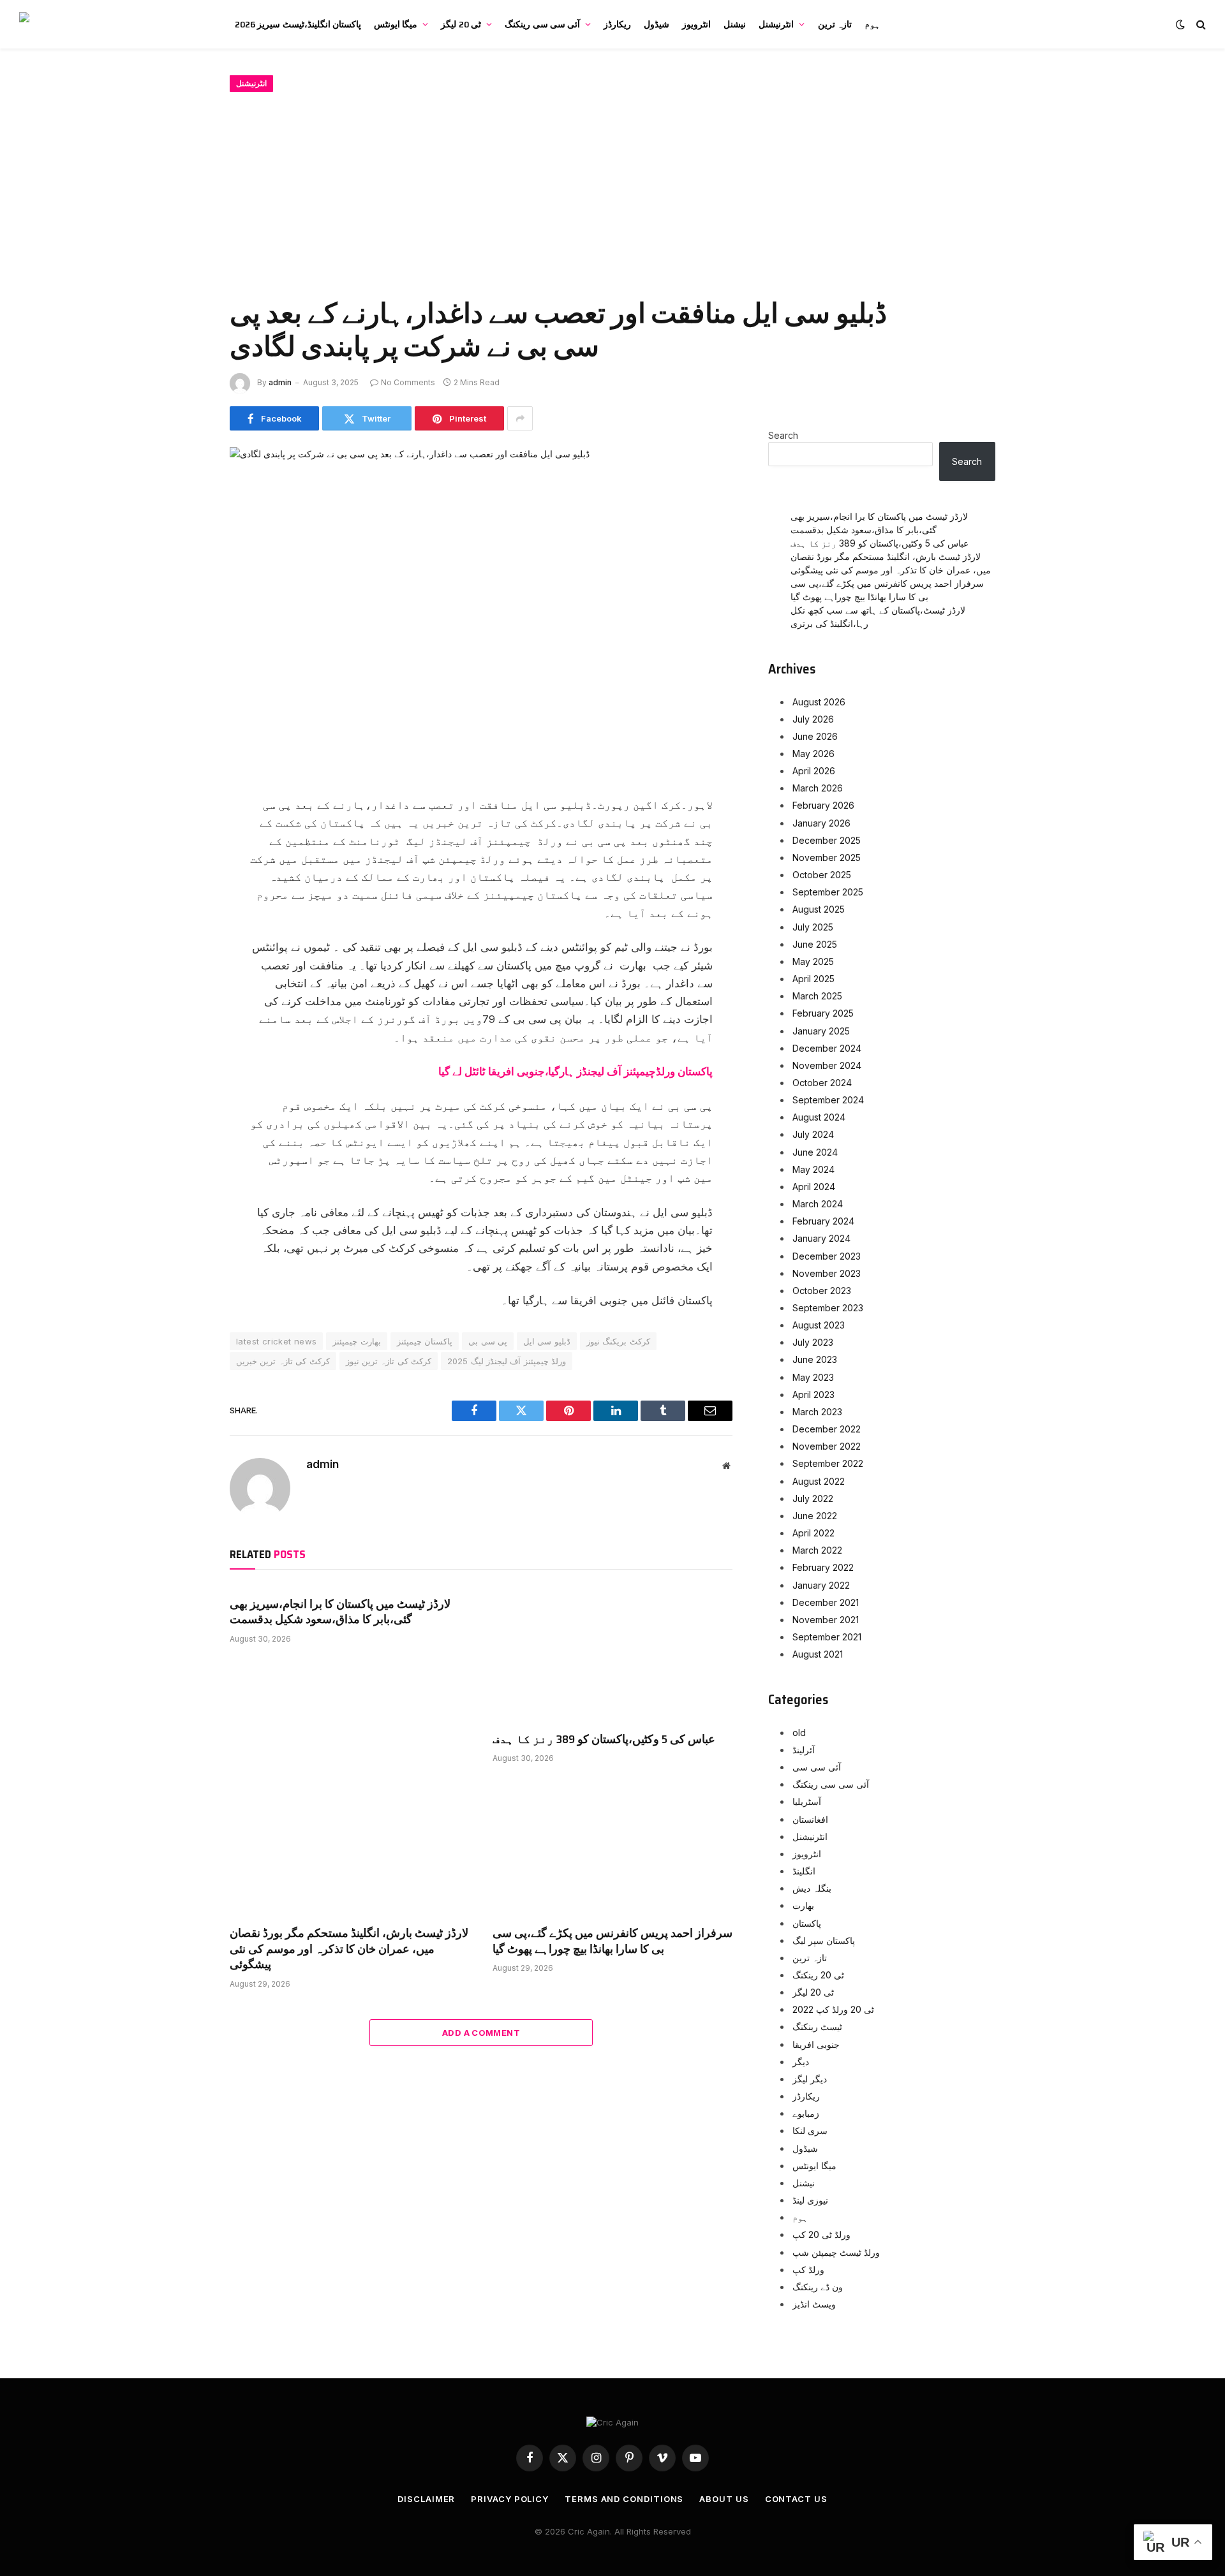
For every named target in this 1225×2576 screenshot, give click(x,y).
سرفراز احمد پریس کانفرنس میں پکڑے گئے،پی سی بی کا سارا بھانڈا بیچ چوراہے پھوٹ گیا (612, 1941)
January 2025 (821, 1031)
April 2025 (813, 979)
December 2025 (827, 840)
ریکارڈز (617, 24)
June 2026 (815, 736)
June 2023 (815, 1359)
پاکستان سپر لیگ (824, 1940)
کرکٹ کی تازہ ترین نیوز (389, 1361)
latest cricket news (276, 1341)
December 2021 (826, 1602)
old (799, 1733)
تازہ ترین (835, 24)
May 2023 (813, 1377)
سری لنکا (810, 2131)
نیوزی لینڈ (810, 2200)
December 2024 (827, 1048)
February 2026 (823, 805)
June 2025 (815, 944)
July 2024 (813, 1134)
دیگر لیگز (810, 2079)
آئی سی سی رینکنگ (542, 24)
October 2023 (822, 1291)
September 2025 (828, 892)
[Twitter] (185, 867)
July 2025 (813, 927)
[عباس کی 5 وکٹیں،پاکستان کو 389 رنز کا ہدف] (612, 1654)
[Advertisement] (612, 192)
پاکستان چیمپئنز (425, 1341)
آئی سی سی (817, 1767)
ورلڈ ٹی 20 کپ (821, 2234)
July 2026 (813, 719)
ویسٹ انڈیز (814, 2304)
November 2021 (826, 1620)
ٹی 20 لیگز (461, 24)
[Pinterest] (185, 925)
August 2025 (819, 909)
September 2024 (828, 1100)
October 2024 (822, 1083)
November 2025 (827, 857)
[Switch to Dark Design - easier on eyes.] (1180, 24)
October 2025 (822, 875)
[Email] (185, 953)
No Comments (408, 382)
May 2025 (813, 961)
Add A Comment (481, 2033)
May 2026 (813, 754)
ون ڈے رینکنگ (818, 2287)
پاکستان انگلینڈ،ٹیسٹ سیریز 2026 (298, 24)
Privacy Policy (510, 2499)
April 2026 (814, 771)
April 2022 (813, 1533)
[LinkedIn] (185, 896)
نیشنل (735, 24)
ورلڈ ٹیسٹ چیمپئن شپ (836, 2252)
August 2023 (819, 1325)
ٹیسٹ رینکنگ (817, 2027)
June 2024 (815, 1152)
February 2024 (823, 1221)
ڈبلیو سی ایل (547, 1341)
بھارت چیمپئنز (356, 1341)
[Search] (1200, 25)
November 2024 (827, 1065)
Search (783, 435)
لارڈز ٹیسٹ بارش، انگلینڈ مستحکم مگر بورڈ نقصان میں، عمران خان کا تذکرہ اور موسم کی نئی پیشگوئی (349, 1949)
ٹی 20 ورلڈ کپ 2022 (833, 2009)
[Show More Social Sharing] (520, 418)
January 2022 (821, 1585)
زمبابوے (806, 2113)
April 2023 (813, 1395)
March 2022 (817, 1550)
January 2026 (821, 823)
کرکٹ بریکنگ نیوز (618, 1341)
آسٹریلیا (807, 1801)
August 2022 (819, 1481)
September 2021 (827, 1637)
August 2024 (819, 1117)
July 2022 (813, 1498)
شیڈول (657, 24)
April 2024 (814, 1187)
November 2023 (827, 1273)
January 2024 (821, 1238)
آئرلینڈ (804, 1750)
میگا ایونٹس (396, 24)
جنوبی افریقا (816, 2044)
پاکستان (807, 1923)
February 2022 (823, 1567)
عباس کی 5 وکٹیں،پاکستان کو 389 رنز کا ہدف (604, 1739)
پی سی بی (488, 1341)
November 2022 (827, 1446)
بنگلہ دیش (812, 1888)
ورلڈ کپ (808, 2270)
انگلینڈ (804, 1871)
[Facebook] (185, 839)
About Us (724, 2499)
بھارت (803, 1905)
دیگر (801, 2062)
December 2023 (827, 1256)
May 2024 (813, 1169)
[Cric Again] (113, 24)
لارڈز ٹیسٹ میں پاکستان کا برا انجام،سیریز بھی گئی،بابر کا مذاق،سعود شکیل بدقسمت (340, 1612)
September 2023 (828, 1308)
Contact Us (796, 2499)
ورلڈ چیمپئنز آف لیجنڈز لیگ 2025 (507, 1361)
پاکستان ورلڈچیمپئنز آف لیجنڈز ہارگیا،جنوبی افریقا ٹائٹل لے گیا (575, 1071)
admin (280, 382)
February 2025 (823, 1013)
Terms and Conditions (624, 2499)
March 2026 (818, 788)
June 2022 (815, 1516)
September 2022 (828, 1463)
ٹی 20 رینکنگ (818, 1975)
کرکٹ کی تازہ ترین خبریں (283, 1361)
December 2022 (827, 1429)
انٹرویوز (696, 24)
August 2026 (819, 702)
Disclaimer (426, 2499)
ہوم (872, 24)
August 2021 (818, 1654)
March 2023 (817, 1412)
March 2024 (818, 1204)
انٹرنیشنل (776, 24)
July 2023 (813, 1342)
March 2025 (817, 996)
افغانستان (810, 1819)
